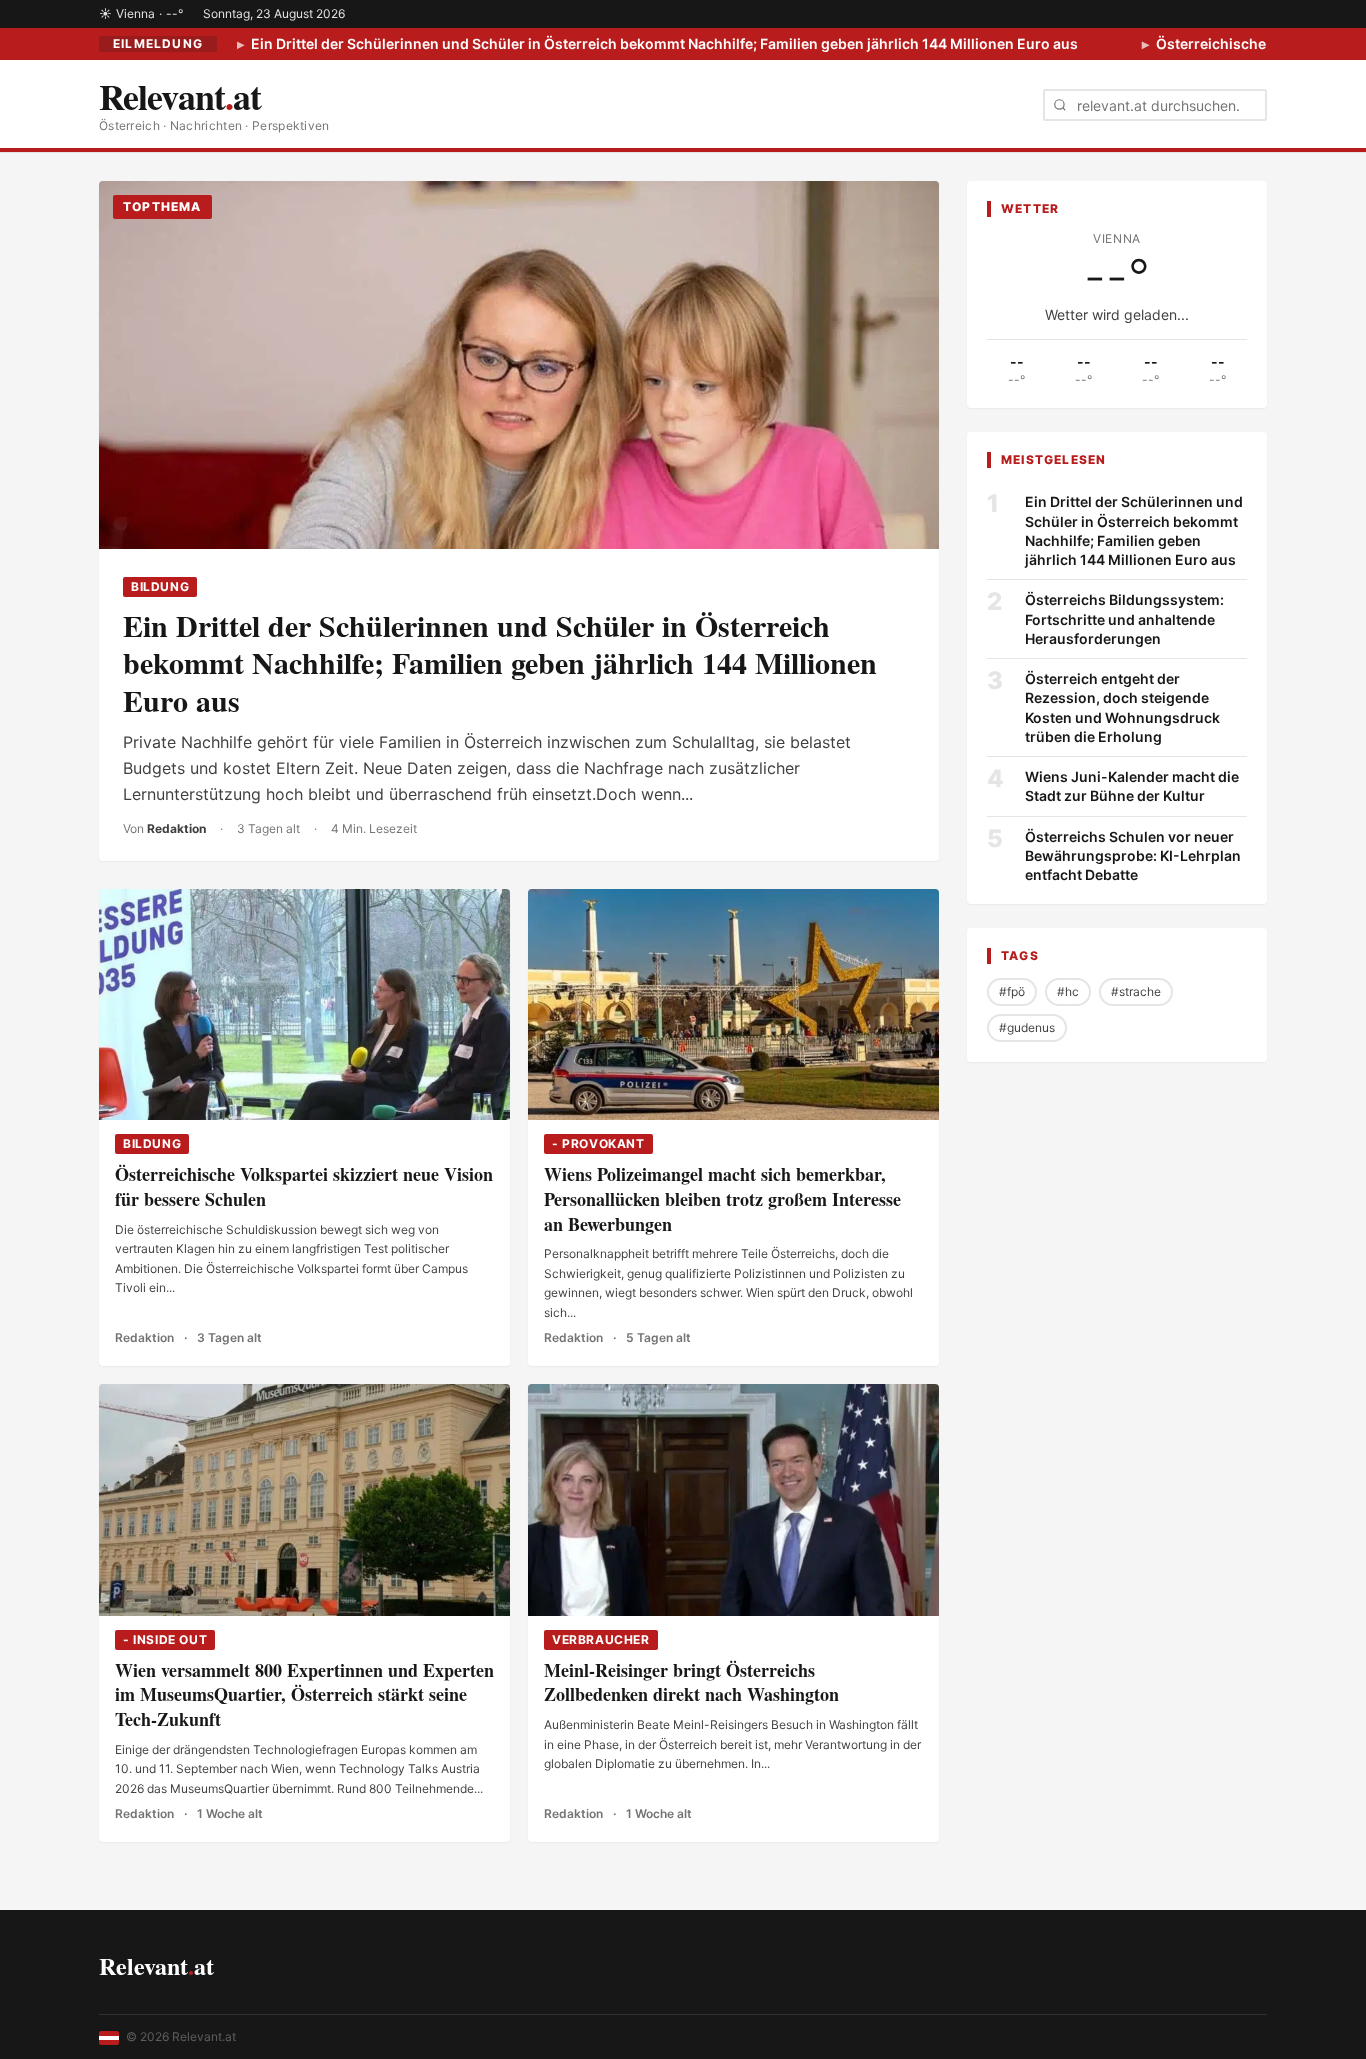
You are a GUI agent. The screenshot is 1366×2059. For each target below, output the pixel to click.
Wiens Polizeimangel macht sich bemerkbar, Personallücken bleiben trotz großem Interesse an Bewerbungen (722, 1199)
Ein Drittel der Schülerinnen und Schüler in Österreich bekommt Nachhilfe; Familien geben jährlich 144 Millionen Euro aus (663, 43)
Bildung (160, 586)
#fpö (1012, 991)
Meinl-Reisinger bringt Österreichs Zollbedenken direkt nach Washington (691, 1682)
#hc (1068, 991)
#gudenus (1027, 1027)
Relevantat (156, 1965)
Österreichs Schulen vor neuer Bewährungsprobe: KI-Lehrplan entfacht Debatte (1133, 855)
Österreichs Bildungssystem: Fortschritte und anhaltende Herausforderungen (1124, 619)
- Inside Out (165, 1639)
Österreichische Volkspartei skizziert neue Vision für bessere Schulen (304, 1186)
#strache (1136, 991)
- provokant (598, 1143)
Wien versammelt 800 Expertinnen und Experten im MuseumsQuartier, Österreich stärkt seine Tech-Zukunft (304, 1695)
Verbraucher (601, 1639)
